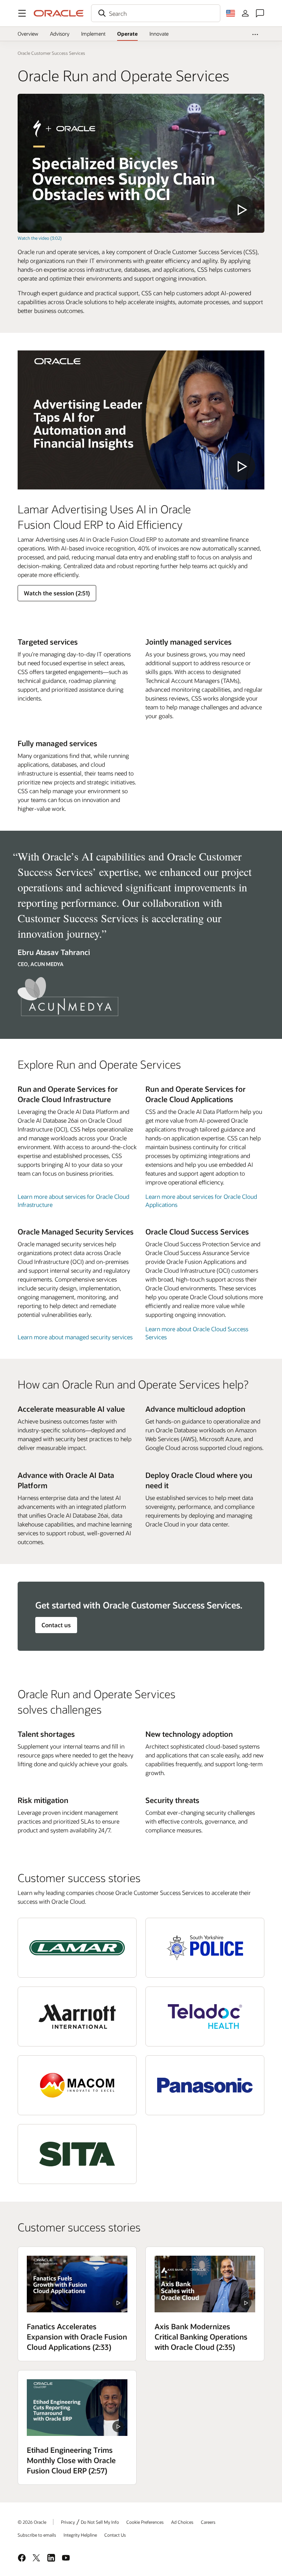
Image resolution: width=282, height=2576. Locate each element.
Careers (208, 2522)
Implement (93, 34)
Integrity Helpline (80, 2535)
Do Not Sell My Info (100, 2522)
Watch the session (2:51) (57, 593)
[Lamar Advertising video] (141, 420)
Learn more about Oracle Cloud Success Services (197, 1333)
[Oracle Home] (59, 13)
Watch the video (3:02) (40, 238)
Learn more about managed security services (75, 1337)
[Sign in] (245, 13)
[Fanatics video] (77, 2284)
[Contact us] (260, 13)
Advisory (60, 34)
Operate (127, 34)
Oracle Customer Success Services (51, 53)
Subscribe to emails (37, 2535)
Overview (28, 34)
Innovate (159, 34)
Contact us (56, 1625)
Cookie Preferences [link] (145, 2522)
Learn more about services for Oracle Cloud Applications (201, 1200)
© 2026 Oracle (32, 2522)
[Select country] (231, 13)
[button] (22, 13)
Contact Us (115, 2535)
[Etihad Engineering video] (77, 2408)
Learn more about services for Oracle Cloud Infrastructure (73, 1200)
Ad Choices (182, 2522)
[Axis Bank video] (205, 2284)
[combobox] (156, 13)
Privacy (68, 2522)
